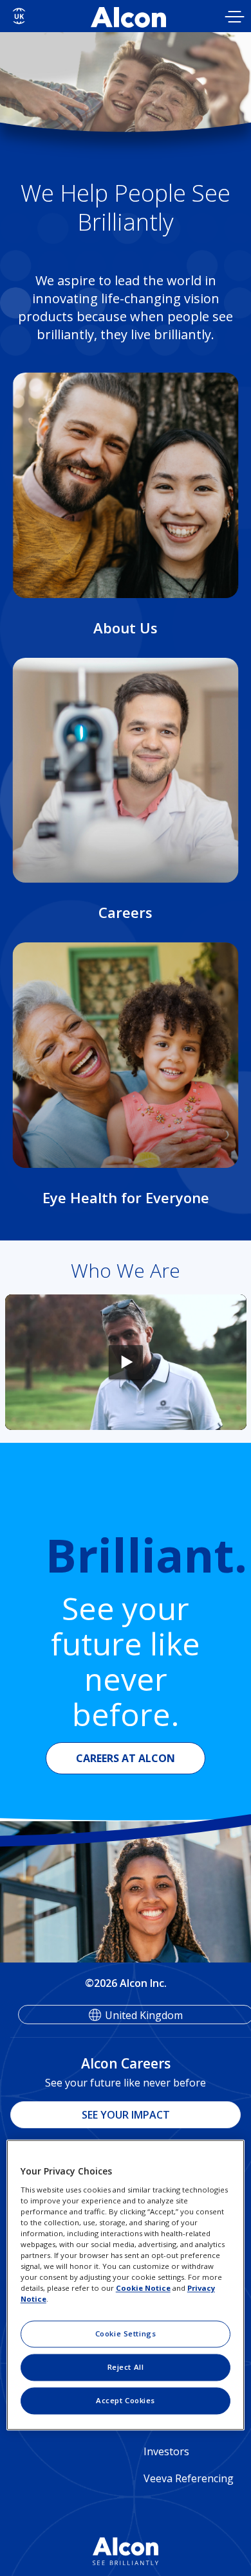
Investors (166, 2451)
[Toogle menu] (235, 18)
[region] (126, 2285)
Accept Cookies (126, 2401)
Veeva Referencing (189, 2478)
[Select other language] (19, 16)
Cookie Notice (143, 2289)
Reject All (126, 2368)
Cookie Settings (126, 2334)
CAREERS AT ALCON (126, 1758)
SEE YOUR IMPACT (126, 2115)
